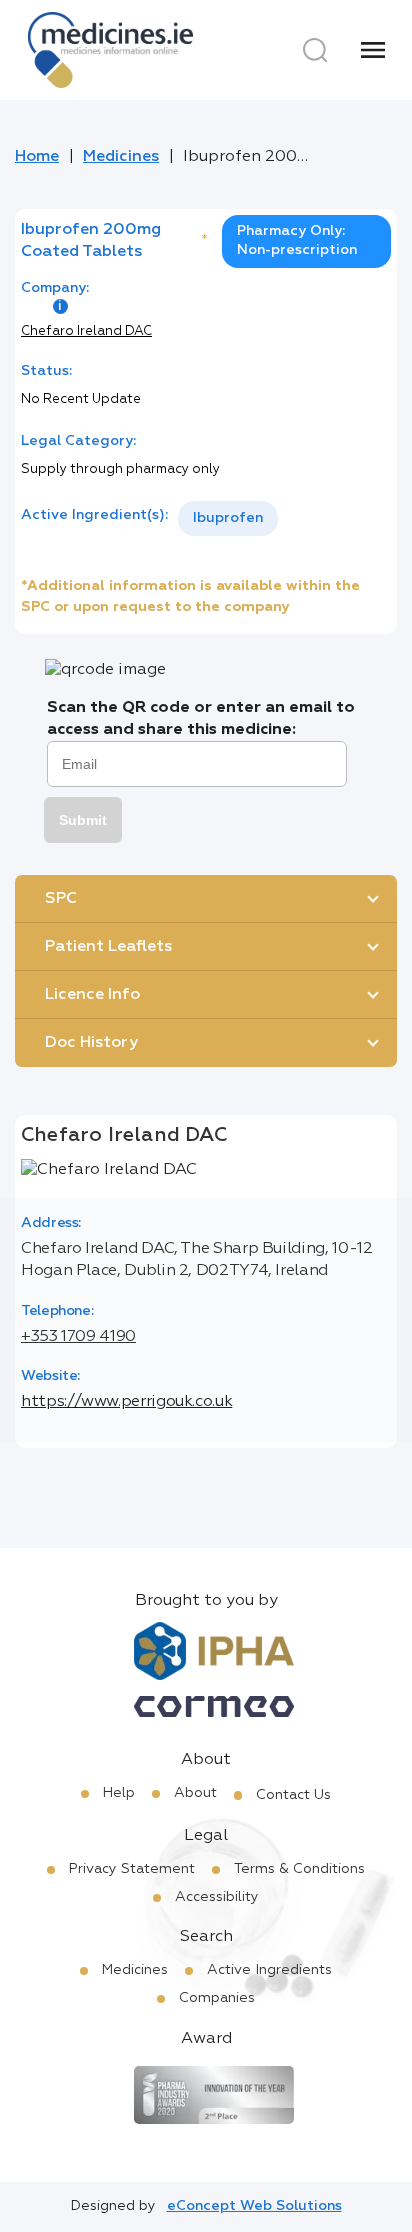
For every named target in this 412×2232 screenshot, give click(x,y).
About (195, 1793)
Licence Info (92, 995)
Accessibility (217, 1897)
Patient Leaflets (108, 947)
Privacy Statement (132, 1869)
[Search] (315, 50)
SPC (61, 899)
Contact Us (293, 1795)
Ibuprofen (228, 518)
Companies (217, 1998)
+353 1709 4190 (78, 1337)
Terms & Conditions (299, 1869)
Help (119, 1793)
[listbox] (228, 518)
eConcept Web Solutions (254, 2206)
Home (37, 157)
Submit (83, 820)
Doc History (91, 1043)
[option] (228, 518)
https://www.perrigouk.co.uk (126, 1402)
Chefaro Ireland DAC (86, 331)
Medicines (121, 157)
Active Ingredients (269, 1970)
